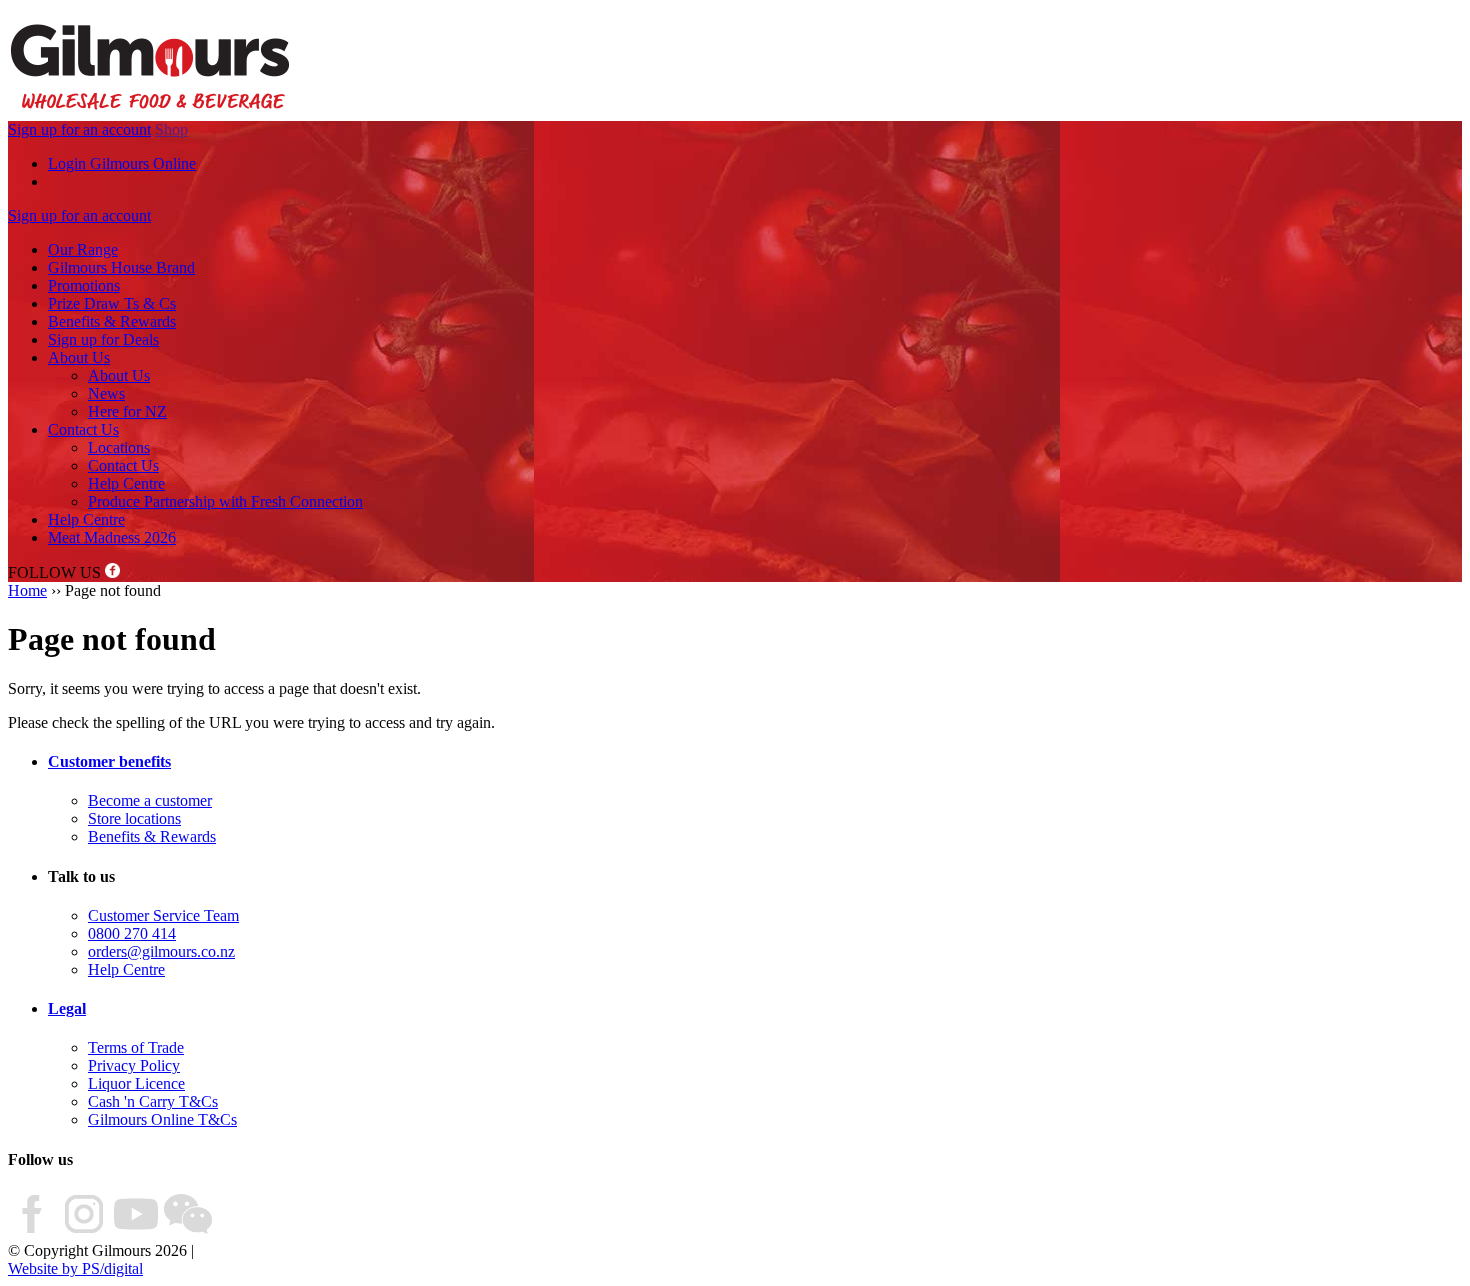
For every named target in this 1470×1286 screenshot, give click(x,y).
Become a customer (150, 800)
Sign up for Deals (103, 339)
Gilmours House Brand (121, 267)
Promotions (84, 285)
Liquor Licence (136, 1083)
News (106, 393)
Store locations (134, 818)
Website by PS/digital (75, 1268)
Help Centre (126, 483)
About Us (79, 357)
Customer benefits (109, 761)
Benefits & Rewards (112, 321)
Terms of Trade (136, 1047)
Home (27, 590)
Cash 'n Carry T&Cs (153, 1101)
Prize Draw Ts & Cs (112, 303)
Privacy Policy (134, 1065)
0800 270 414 (132, 933)
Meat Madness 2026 (112, 537)
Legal (67, 1008)
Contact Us (83, 429)
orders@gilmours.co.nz (161, 951)
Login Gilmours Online (122, 163)
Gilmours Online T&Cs (162, 1119)
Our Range (83, 249)
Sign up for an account (79, 129)
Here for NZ (127, 411)
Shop (171, 129)
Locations (119, 447)
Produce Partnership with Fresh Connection (225, 501)
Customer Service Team (163, 915)
